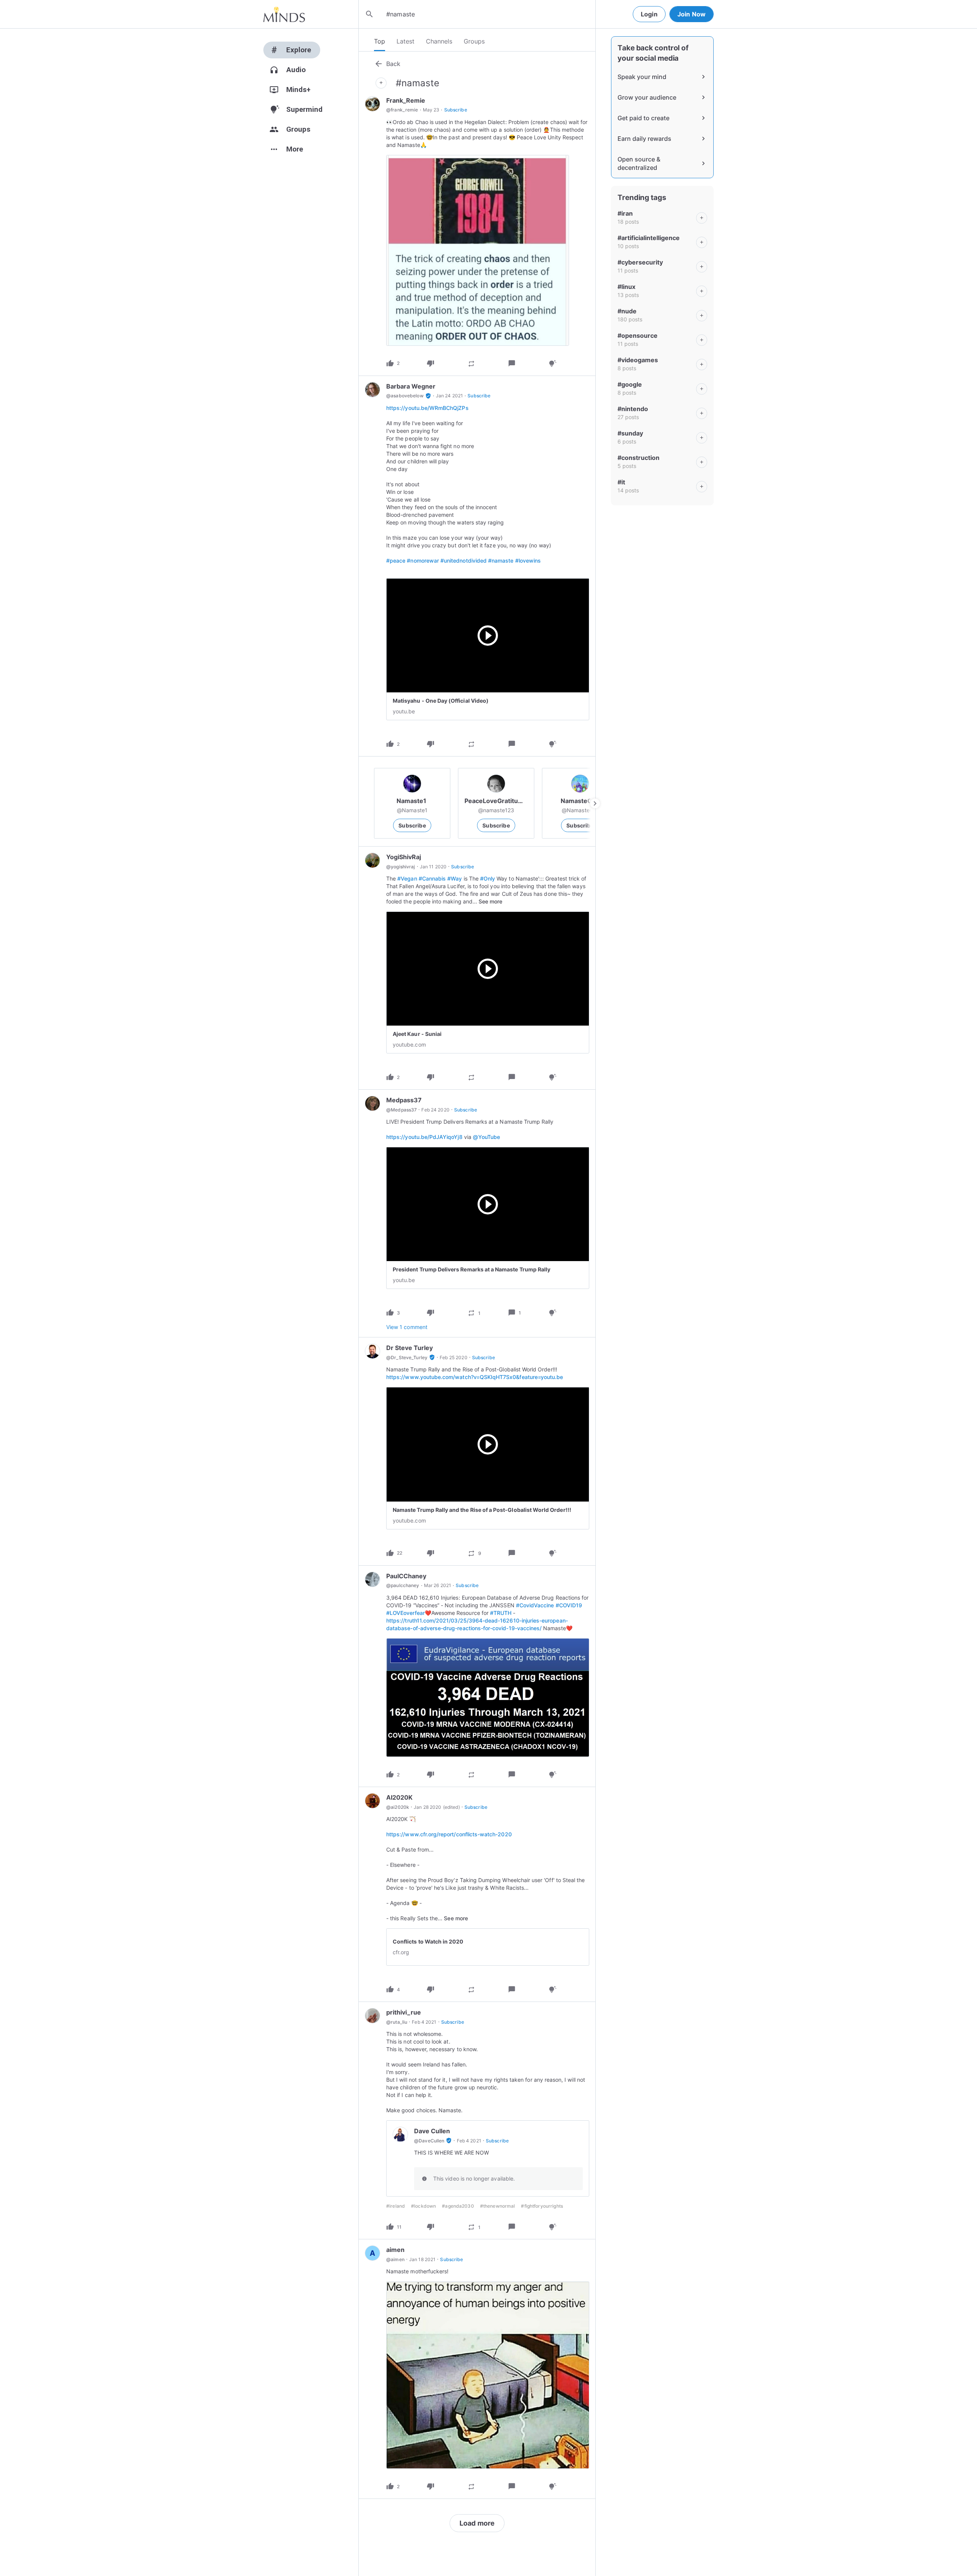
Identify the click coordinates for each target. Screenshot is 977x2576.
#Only (488, 878)
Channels (439, 41)
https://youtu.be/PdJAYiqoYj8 (424, 1137)
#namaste (501, 561)
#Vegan (407, 878)
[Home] (284, 14)
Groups (474, 41)
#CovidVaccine (535, 1605)
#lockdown (423, 2206)
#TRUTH (501, 1613)
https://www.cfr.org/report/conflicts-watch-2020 (449, 1834)
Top (380, 41)
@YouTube (486, 1137)
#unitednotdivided (464, 561)
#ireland (396, 2206)
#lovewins (528, 561)
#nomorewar (423, 561)
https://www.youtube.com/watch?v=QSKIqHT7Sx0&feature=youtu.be (475, 1377)
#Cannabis (432, 878)
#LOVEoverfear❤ (409, 1613)
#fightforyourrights (542, 2206)
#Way (455, 878)
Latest (405, 41)
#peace (396, 561)
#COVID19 (569, 1605)
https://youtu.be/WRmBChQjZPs (427, 408)
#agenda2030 (458, 2206)
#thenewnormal (498, 2206)
